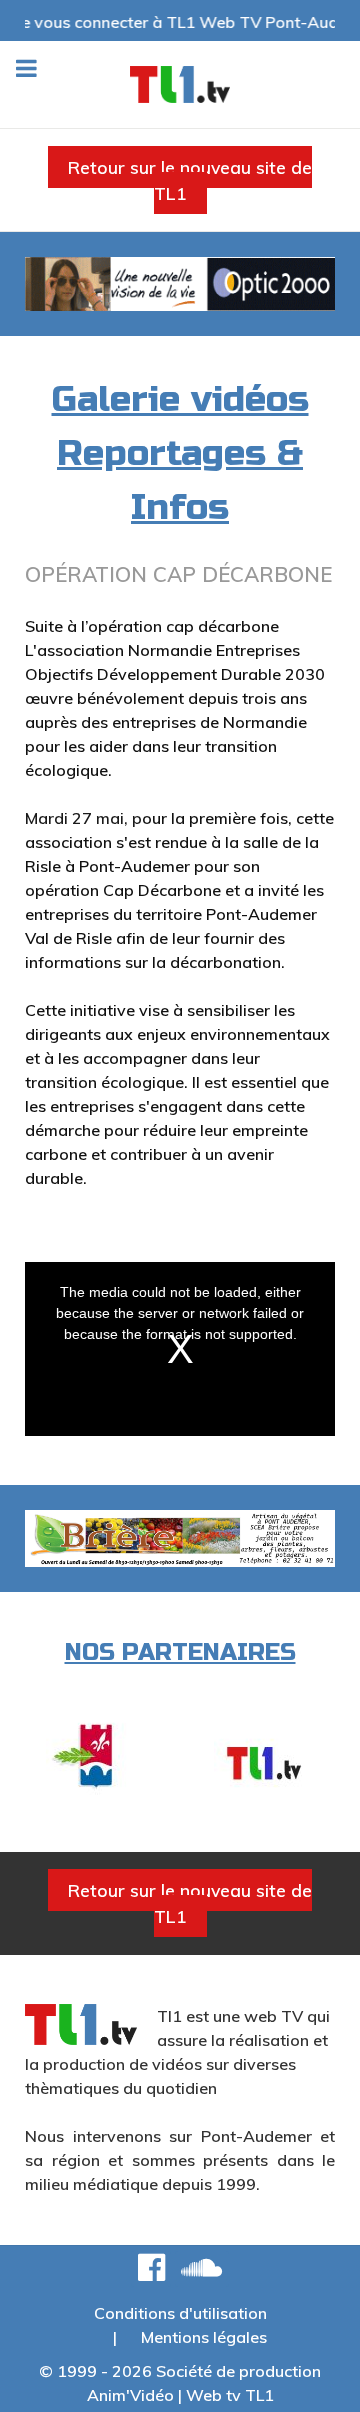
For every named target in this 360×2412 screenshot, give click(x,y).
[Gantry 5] (180, 84)
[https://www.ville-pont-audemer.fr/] (96, 1757)
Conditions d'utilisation (180, 2313)
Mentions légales (204, 2337)
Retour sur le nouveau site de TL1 (190, 180)
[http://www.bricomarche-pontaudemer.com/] (264, 1757)
